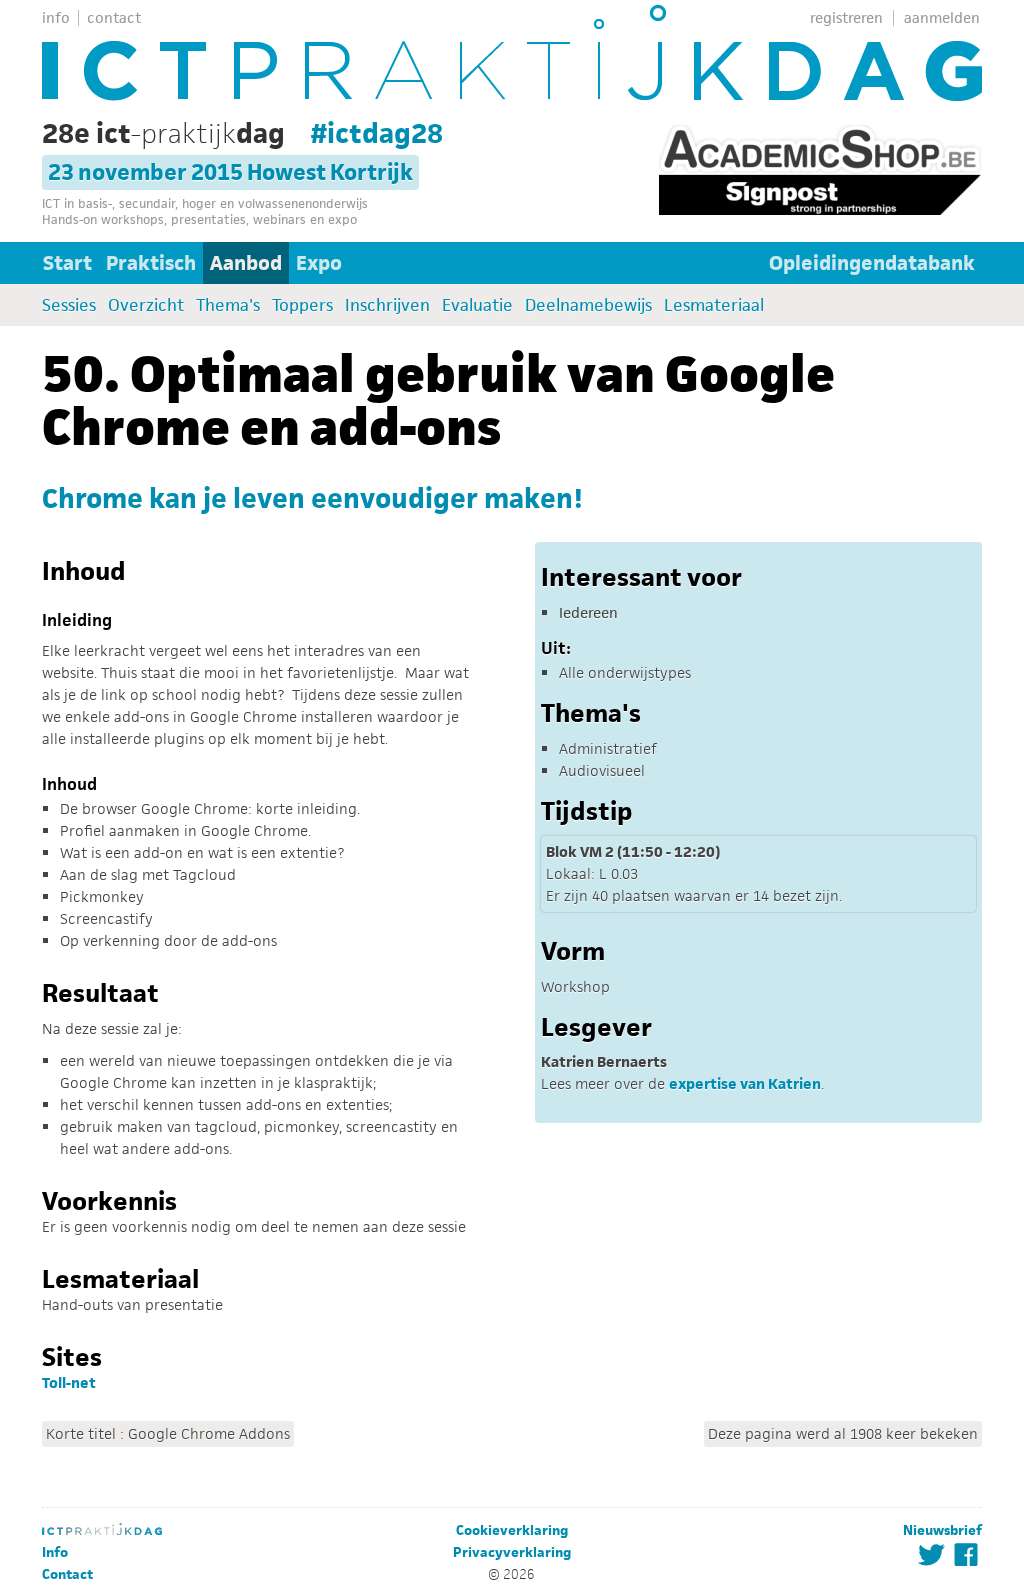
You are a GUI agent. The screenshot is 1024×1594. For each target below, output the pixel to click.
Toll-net (69, 1382)
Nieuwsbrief (942, 1530)
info (56, 17)
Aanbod (246, 263)
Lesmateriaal (714, 305)
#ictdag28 (377, 133)
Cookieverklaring (512, 1530)
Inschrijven (387, 305)
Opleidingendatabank (872, 263)
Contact (67, 1574)
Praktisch (151, 263)
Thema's (228, 305)
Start (67, 263)
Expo (319, 263)
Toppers (302, 305)
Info (55, 1552)
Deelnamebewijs (588, 305)
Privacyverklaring (512, 1552)
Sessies (69, 305)
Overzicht (146, 305)
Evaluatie (477, 305)
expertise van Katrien (745, 1083)
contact (114, 17)
